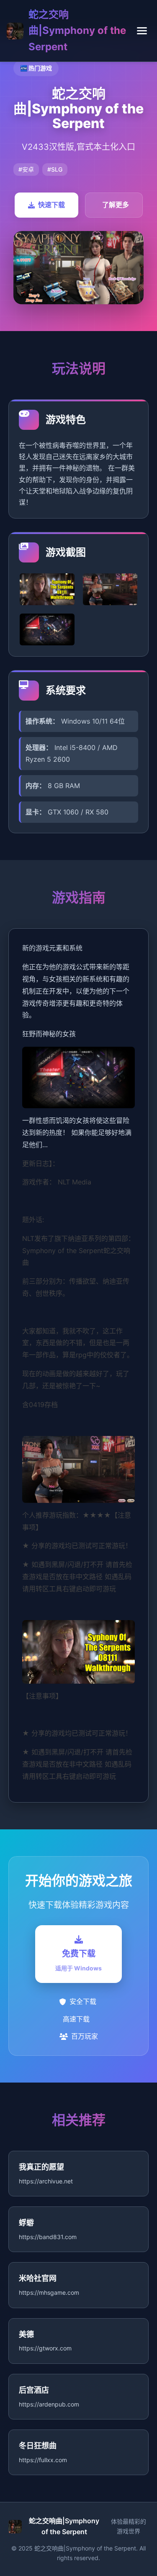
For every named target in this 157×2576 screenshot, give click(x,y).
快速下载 (51, 205)
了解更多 (116, 205)
